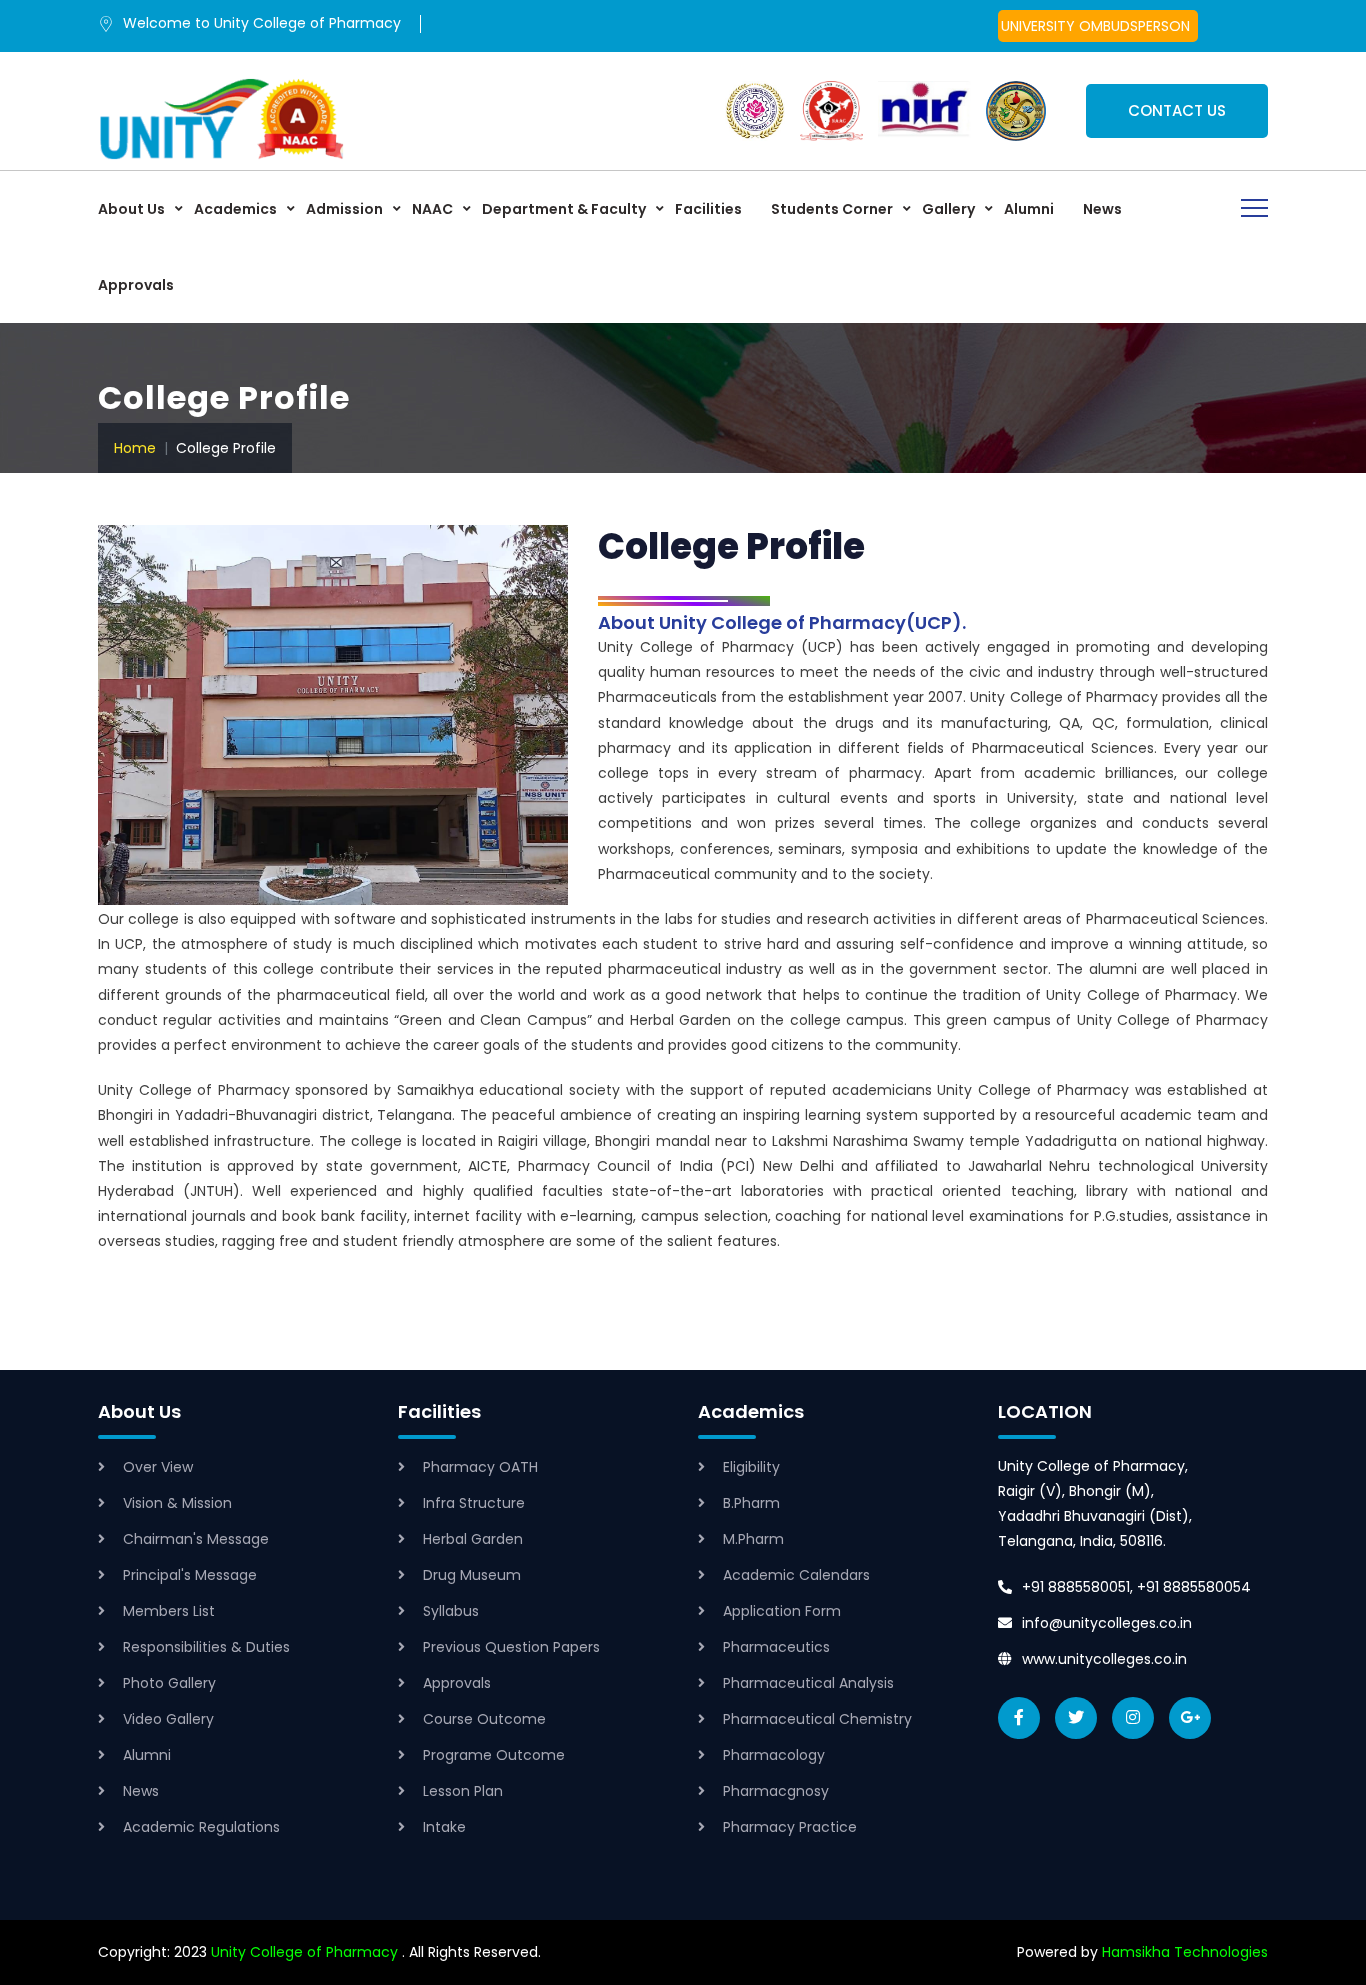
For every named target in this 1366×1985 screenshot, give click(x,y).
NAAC (432, 209)
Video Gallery (168, 1719)
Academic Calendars (796, 1575)
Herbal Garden (473, 1539)
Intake (444, 1827)
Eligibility (751, 1467)
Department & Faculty (564, 209)
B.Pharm (751, 1503)
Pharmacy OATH (480, 1467)
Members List (169, 1611)
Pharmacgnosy (776, 1791)
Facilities (708, 209)
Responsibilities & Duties (206, 1647)
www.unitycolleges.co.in (1104, 1659)
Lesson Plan (463, 1791)
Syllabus (451, 1611)
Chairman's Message (196, 1539)
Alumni (1029, 209)
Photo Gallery (169, 1683)
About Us (131, 209)
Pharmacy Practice (790, 1827)
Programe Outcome (494, 1755)
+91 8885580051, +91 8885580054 (1136, 1587)
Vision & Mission (177, 1503)
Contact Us (1177, 110)
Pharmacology (774, 1755)
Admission (344, 209)
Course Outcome (484, 1719)
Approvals (136, 285)
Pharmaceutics (776, 1647)
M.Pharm (753, 1539)
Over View (158, 1467)
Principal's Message (190, 1575)
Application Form (782, 1611)
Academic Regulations (201, 1827)
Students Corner (832, 209)
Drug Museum (472, 1575)
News (1102, 209)
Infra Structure (474, 1503)
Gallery (948, 209)
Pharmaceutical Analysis (808, 1683)
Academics (235, 209)
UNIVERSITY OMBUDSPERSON (1095, 26)
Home (135, 448)
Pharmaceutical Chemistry (817, 1719)
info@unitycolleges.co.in (1107, 1623)
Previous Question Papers (511, 1647)
